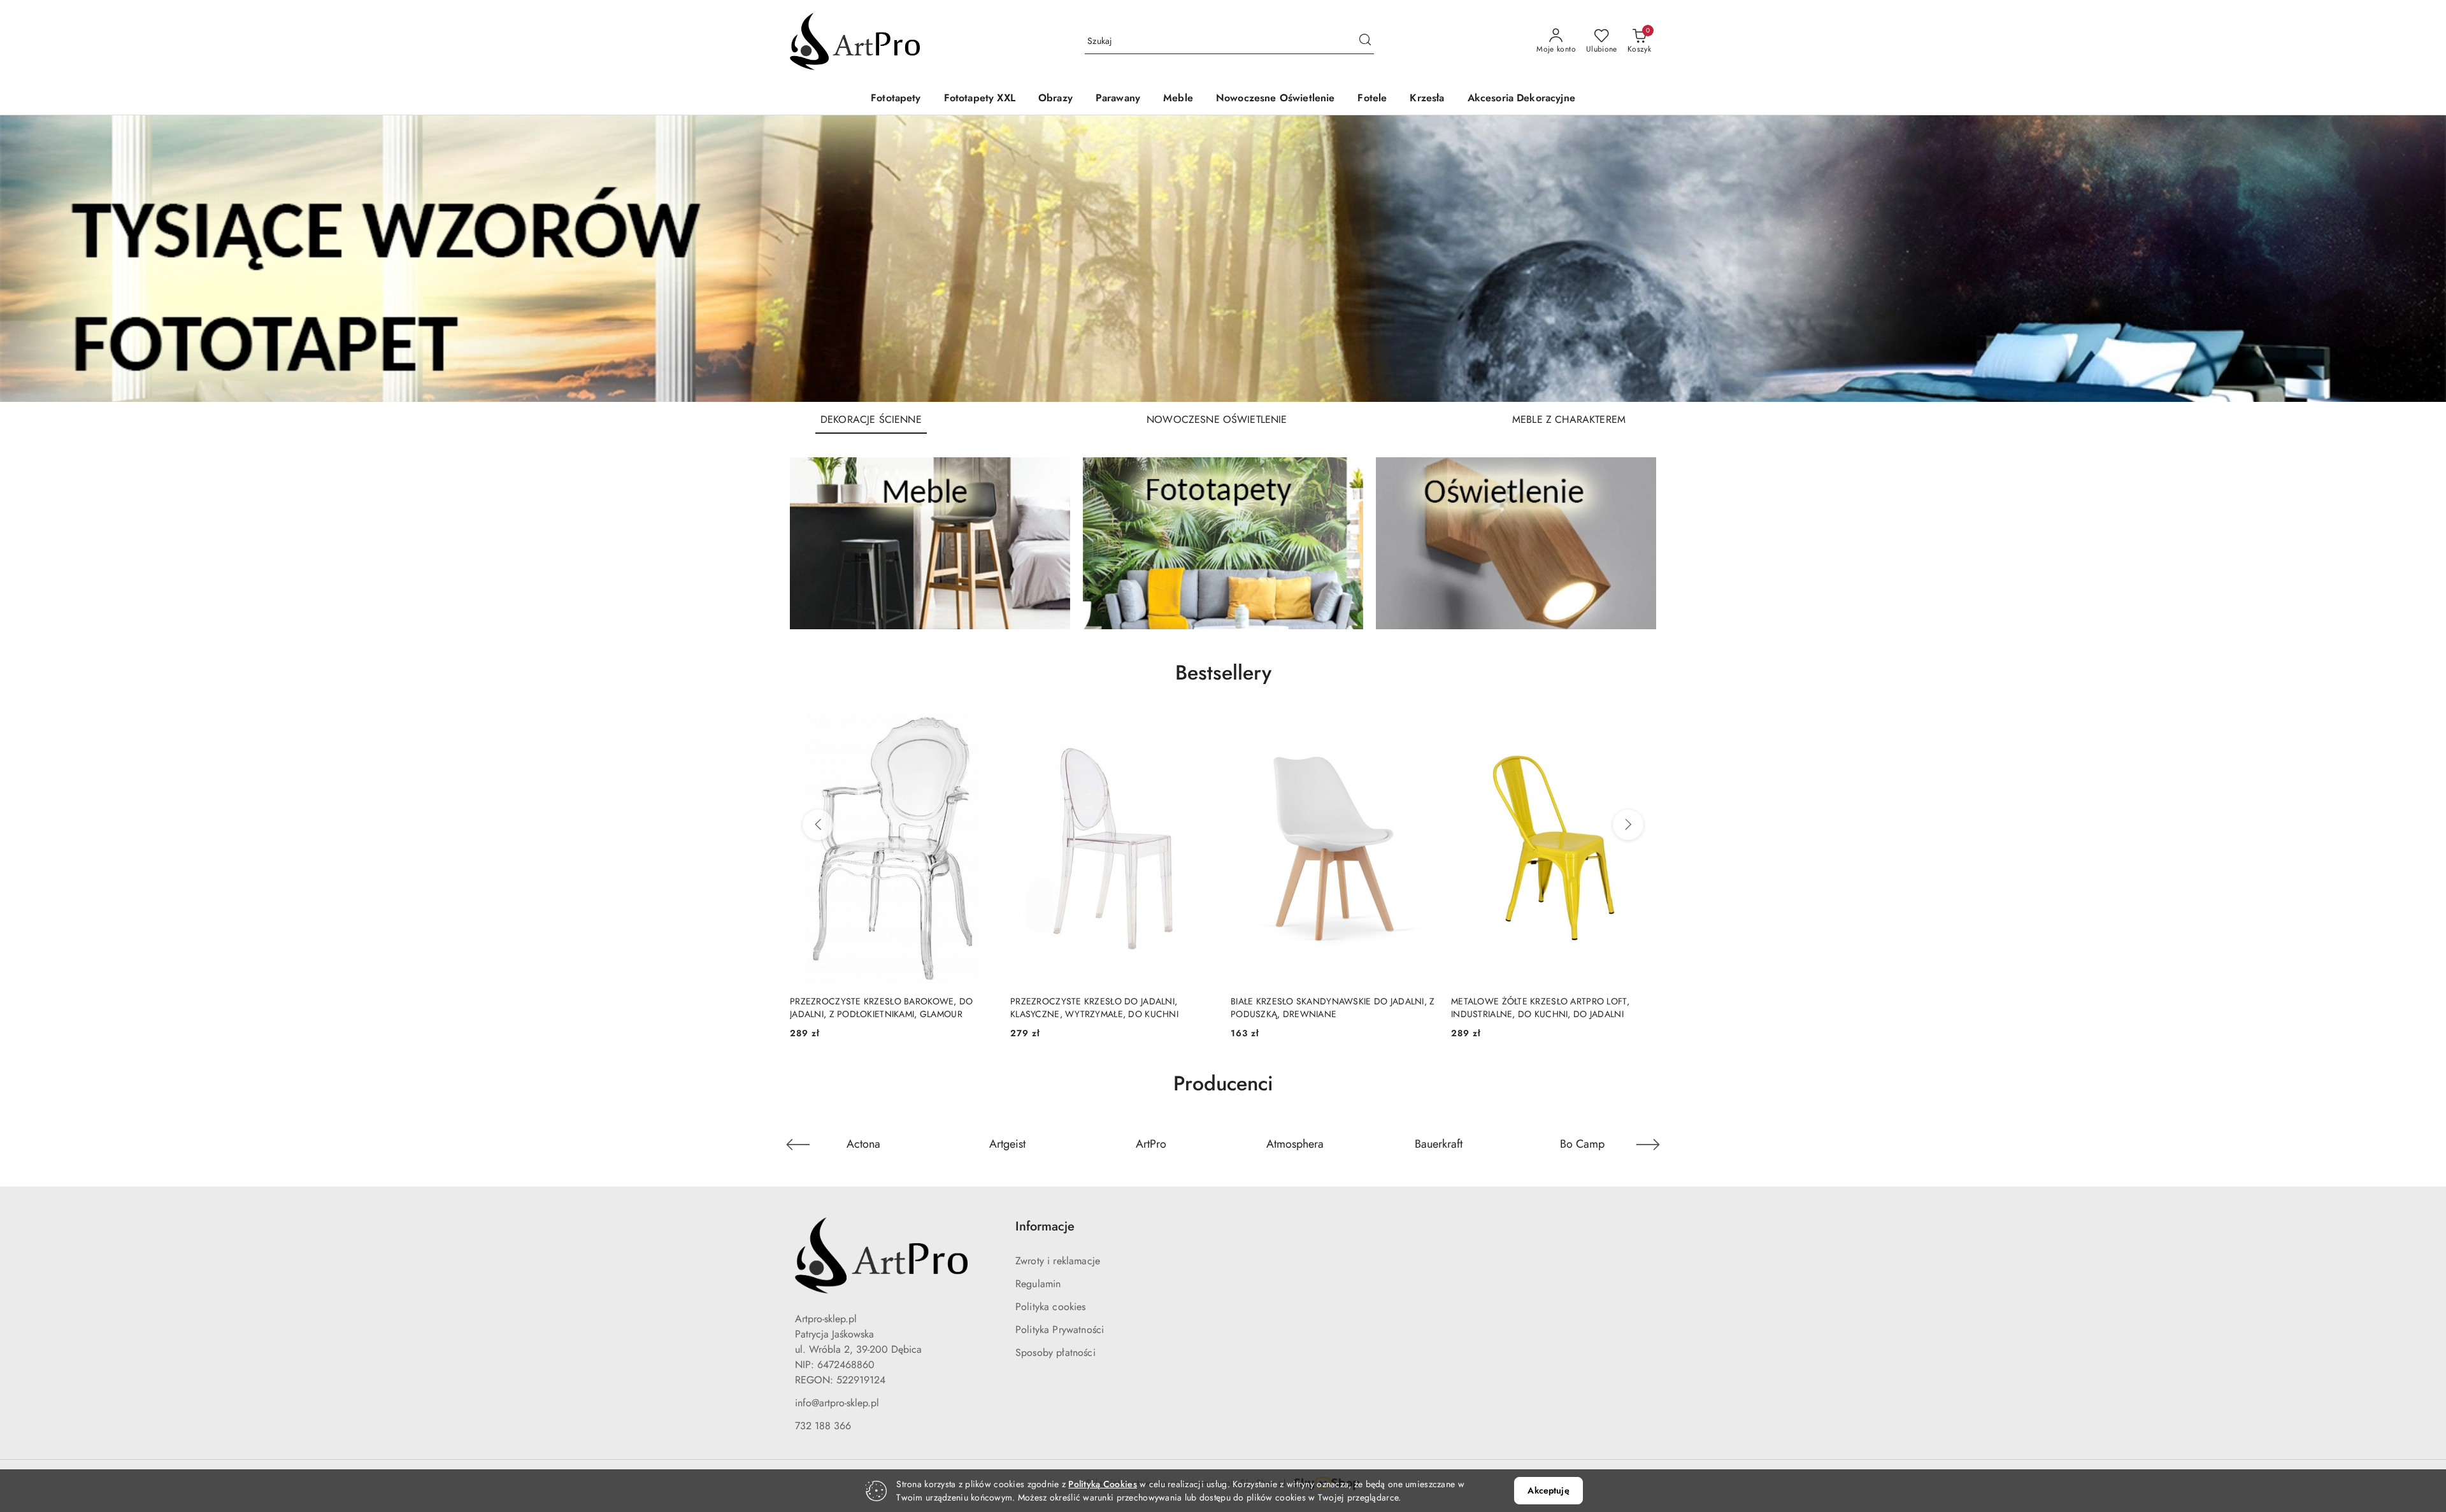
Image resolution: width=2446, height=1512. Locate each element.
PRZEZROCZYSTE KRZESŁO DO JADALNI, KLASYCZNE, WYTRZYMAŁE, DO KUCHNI (874, 1008)
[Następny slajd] (2418, 259)
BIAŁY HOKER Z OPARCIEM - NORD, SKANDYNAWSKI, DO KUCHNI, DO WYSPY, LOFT (1553, 1008)
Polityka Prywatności (1060, 1330)
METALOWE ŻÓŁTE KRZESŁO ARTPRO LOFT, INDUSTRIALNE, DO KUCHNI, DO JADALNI (1320, 1008)
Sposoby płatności (1055, 1352)
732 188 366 (823, 1426)
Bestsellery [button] (1223, 673)
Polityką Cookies (1102, 1484)
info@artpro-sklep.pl (837, 1403)
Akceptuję (1548, 1490)
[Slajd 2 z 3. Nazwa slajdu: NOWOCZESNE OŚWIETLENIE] (1223, 259)
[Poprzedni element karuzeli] (798, 1145)
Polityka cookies (1051, 1307)
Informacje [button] (1045, 1226)
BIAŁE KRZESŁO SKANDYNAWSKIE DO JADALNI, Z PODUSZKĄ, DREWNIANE (1112, 1008)
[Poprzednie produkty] (818, 825)
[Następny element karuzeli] (1648, 1145)
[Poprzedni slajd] (28, 259)
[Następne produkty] (1628, 825)
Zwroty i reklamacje (1058, 1261)
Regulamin (1038, 1284)
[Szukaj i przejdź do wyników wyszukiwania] (1365, 41)
